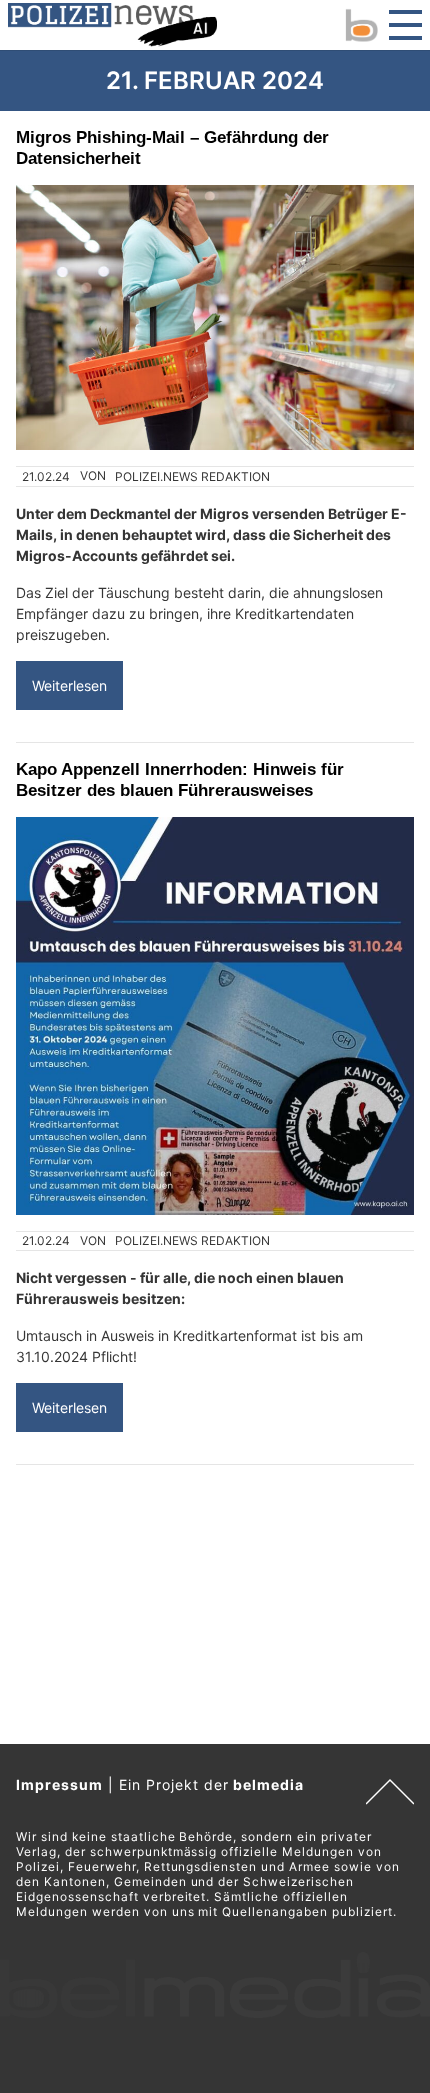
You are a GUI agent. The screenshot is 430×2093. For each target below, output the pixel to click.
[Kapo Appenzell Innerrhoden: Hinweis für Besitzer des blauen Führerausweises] (215, 1016)
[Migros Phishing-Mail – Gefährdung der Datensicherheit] (215, 317)
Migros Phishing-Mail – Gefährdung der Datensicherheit (172, 147)
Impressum (59, 1784)
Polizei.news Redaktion (192, 476)
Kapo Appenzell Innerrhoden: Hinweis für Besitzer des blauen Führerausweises (180, 779)
